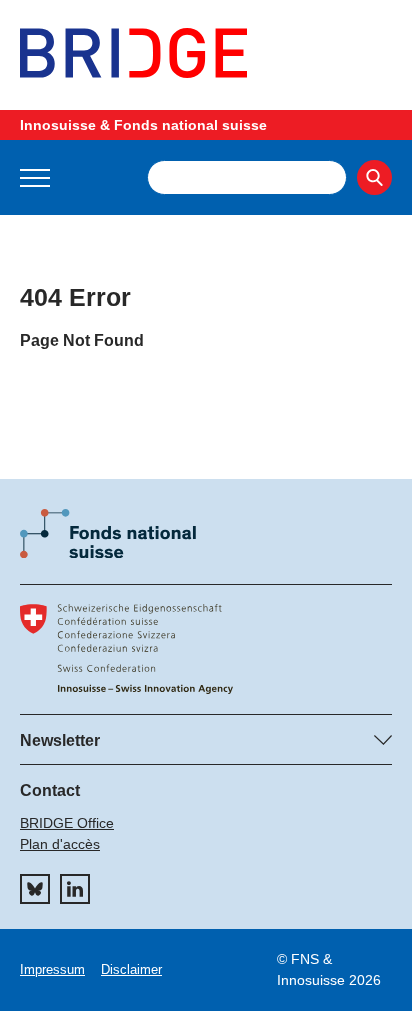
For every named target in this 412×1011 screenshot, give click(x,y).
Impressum (52, 969)
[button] (35, 178)
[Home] (206, 53)
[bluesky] (35, 889)
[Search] (374, 177)
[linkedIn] (75, 889)
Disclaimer (131, 969)
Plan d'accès (60, 844)
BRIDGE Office (67, 823)
